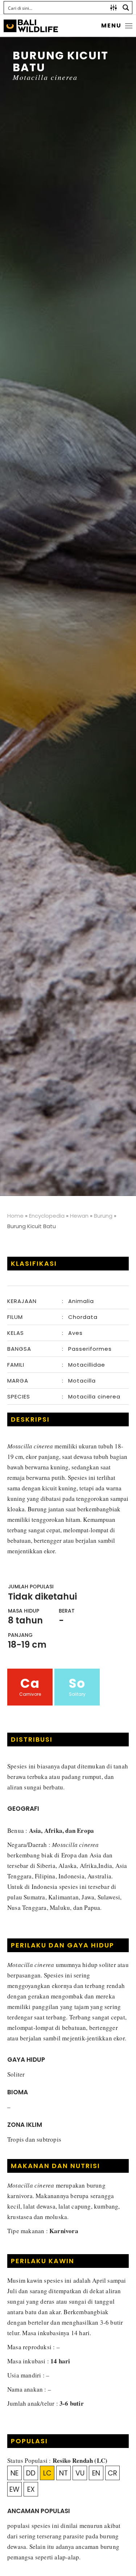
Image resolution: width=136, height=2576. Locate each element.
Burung (103, 1216)
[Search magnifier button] (126, 8)
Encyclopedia (47, 1216)
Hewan (79, 1216)
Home (15, 1216)
